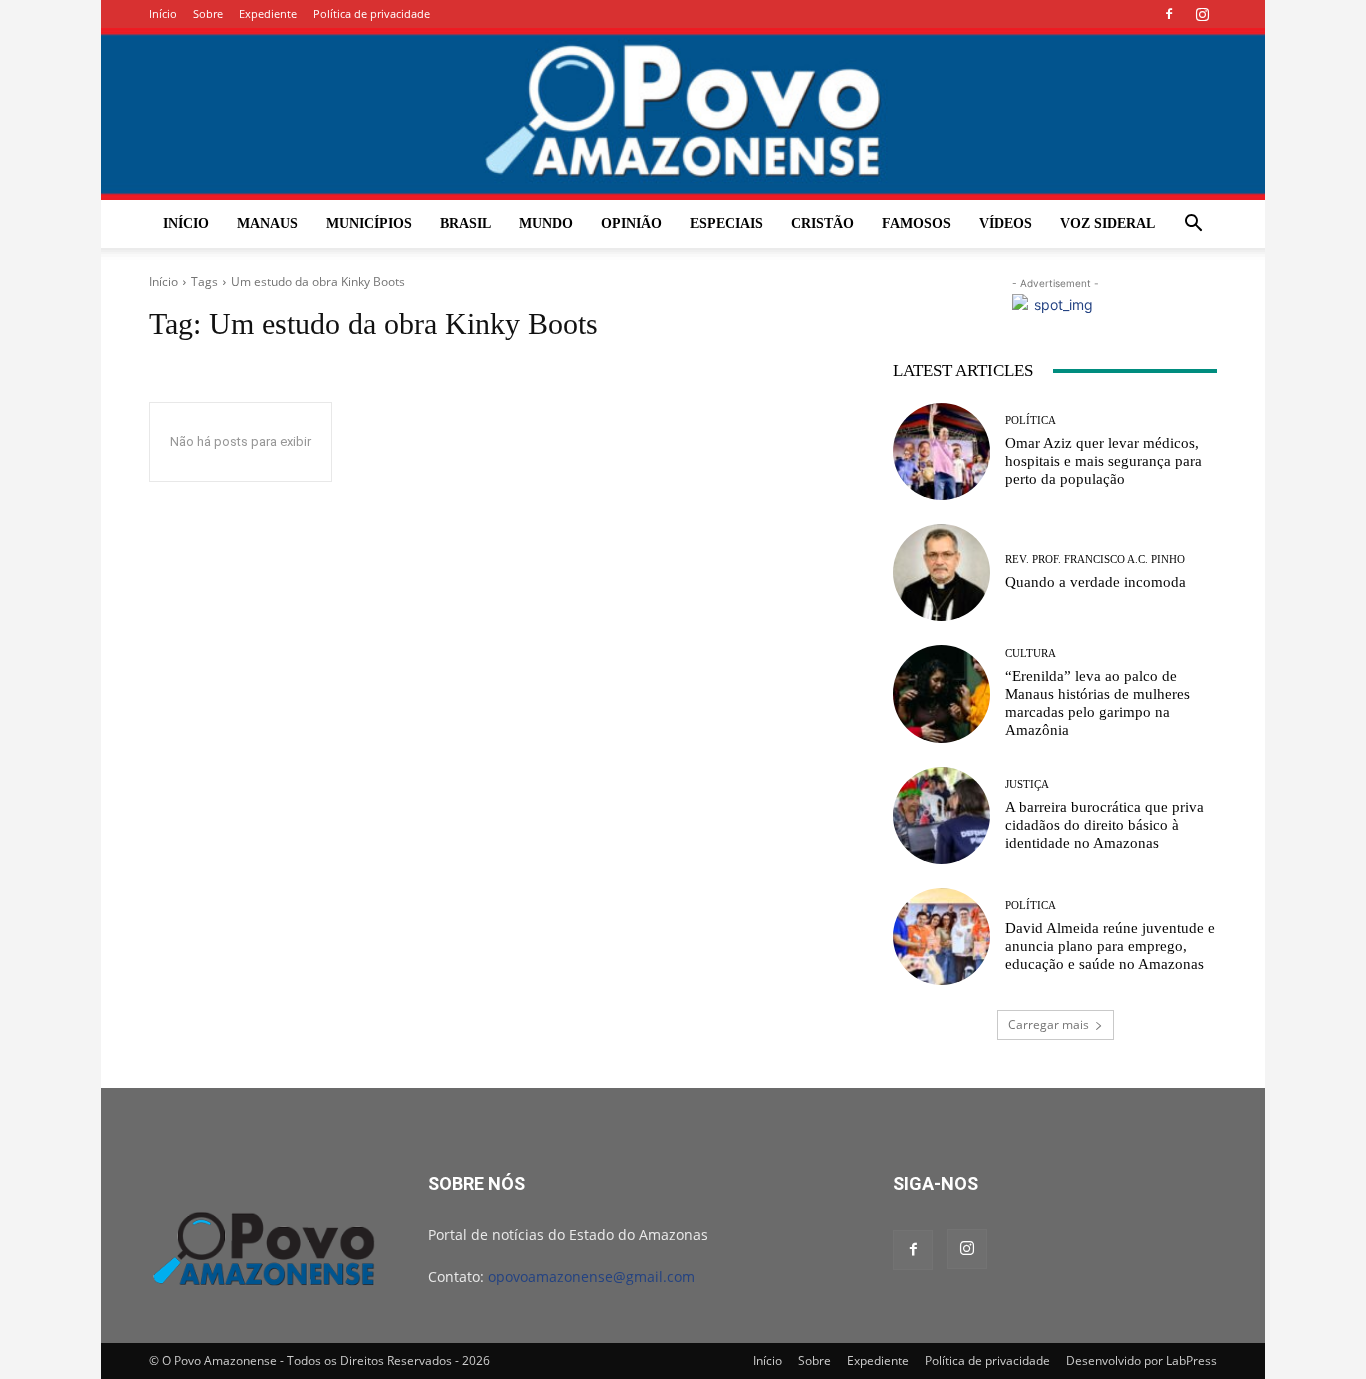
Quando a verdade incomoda (1095, 582)
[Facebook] (1169, 14)
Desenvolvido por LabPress (1141, 1360)
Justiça (1027, 784)
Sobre (208, 13)
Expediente (268, 13)
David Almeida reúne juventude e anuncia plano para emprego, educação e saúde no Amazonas (1110, 946)
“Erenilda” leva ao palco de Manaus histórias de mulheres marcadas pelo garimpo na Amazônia (1097, 703)
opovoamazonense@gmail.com (591, 1276)
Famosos (916, 223)
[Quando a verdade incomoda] (941, 572)
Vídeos (1005, 223)
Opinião (631, 223)
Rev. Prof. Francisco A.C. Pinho (1095, 559)
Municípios (369, 223)
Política (1030, 420)
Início (163, 13)
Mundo (546, 223)
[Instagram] (1202, 14)
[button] (1193, 225)
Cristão (822, 223)
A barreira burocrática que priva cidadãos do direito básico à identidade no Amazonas (1104, 825)
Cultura (1030, 653)
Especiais (726, 223)
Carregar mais (1048, 1024)
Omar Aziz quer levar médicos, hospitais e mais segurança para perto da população (1103, 461)
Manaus (267, 223)
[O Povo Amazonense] (683, 114)
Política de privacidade (371, 13)
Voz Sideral (1107, 223)
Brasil (465, 223)
